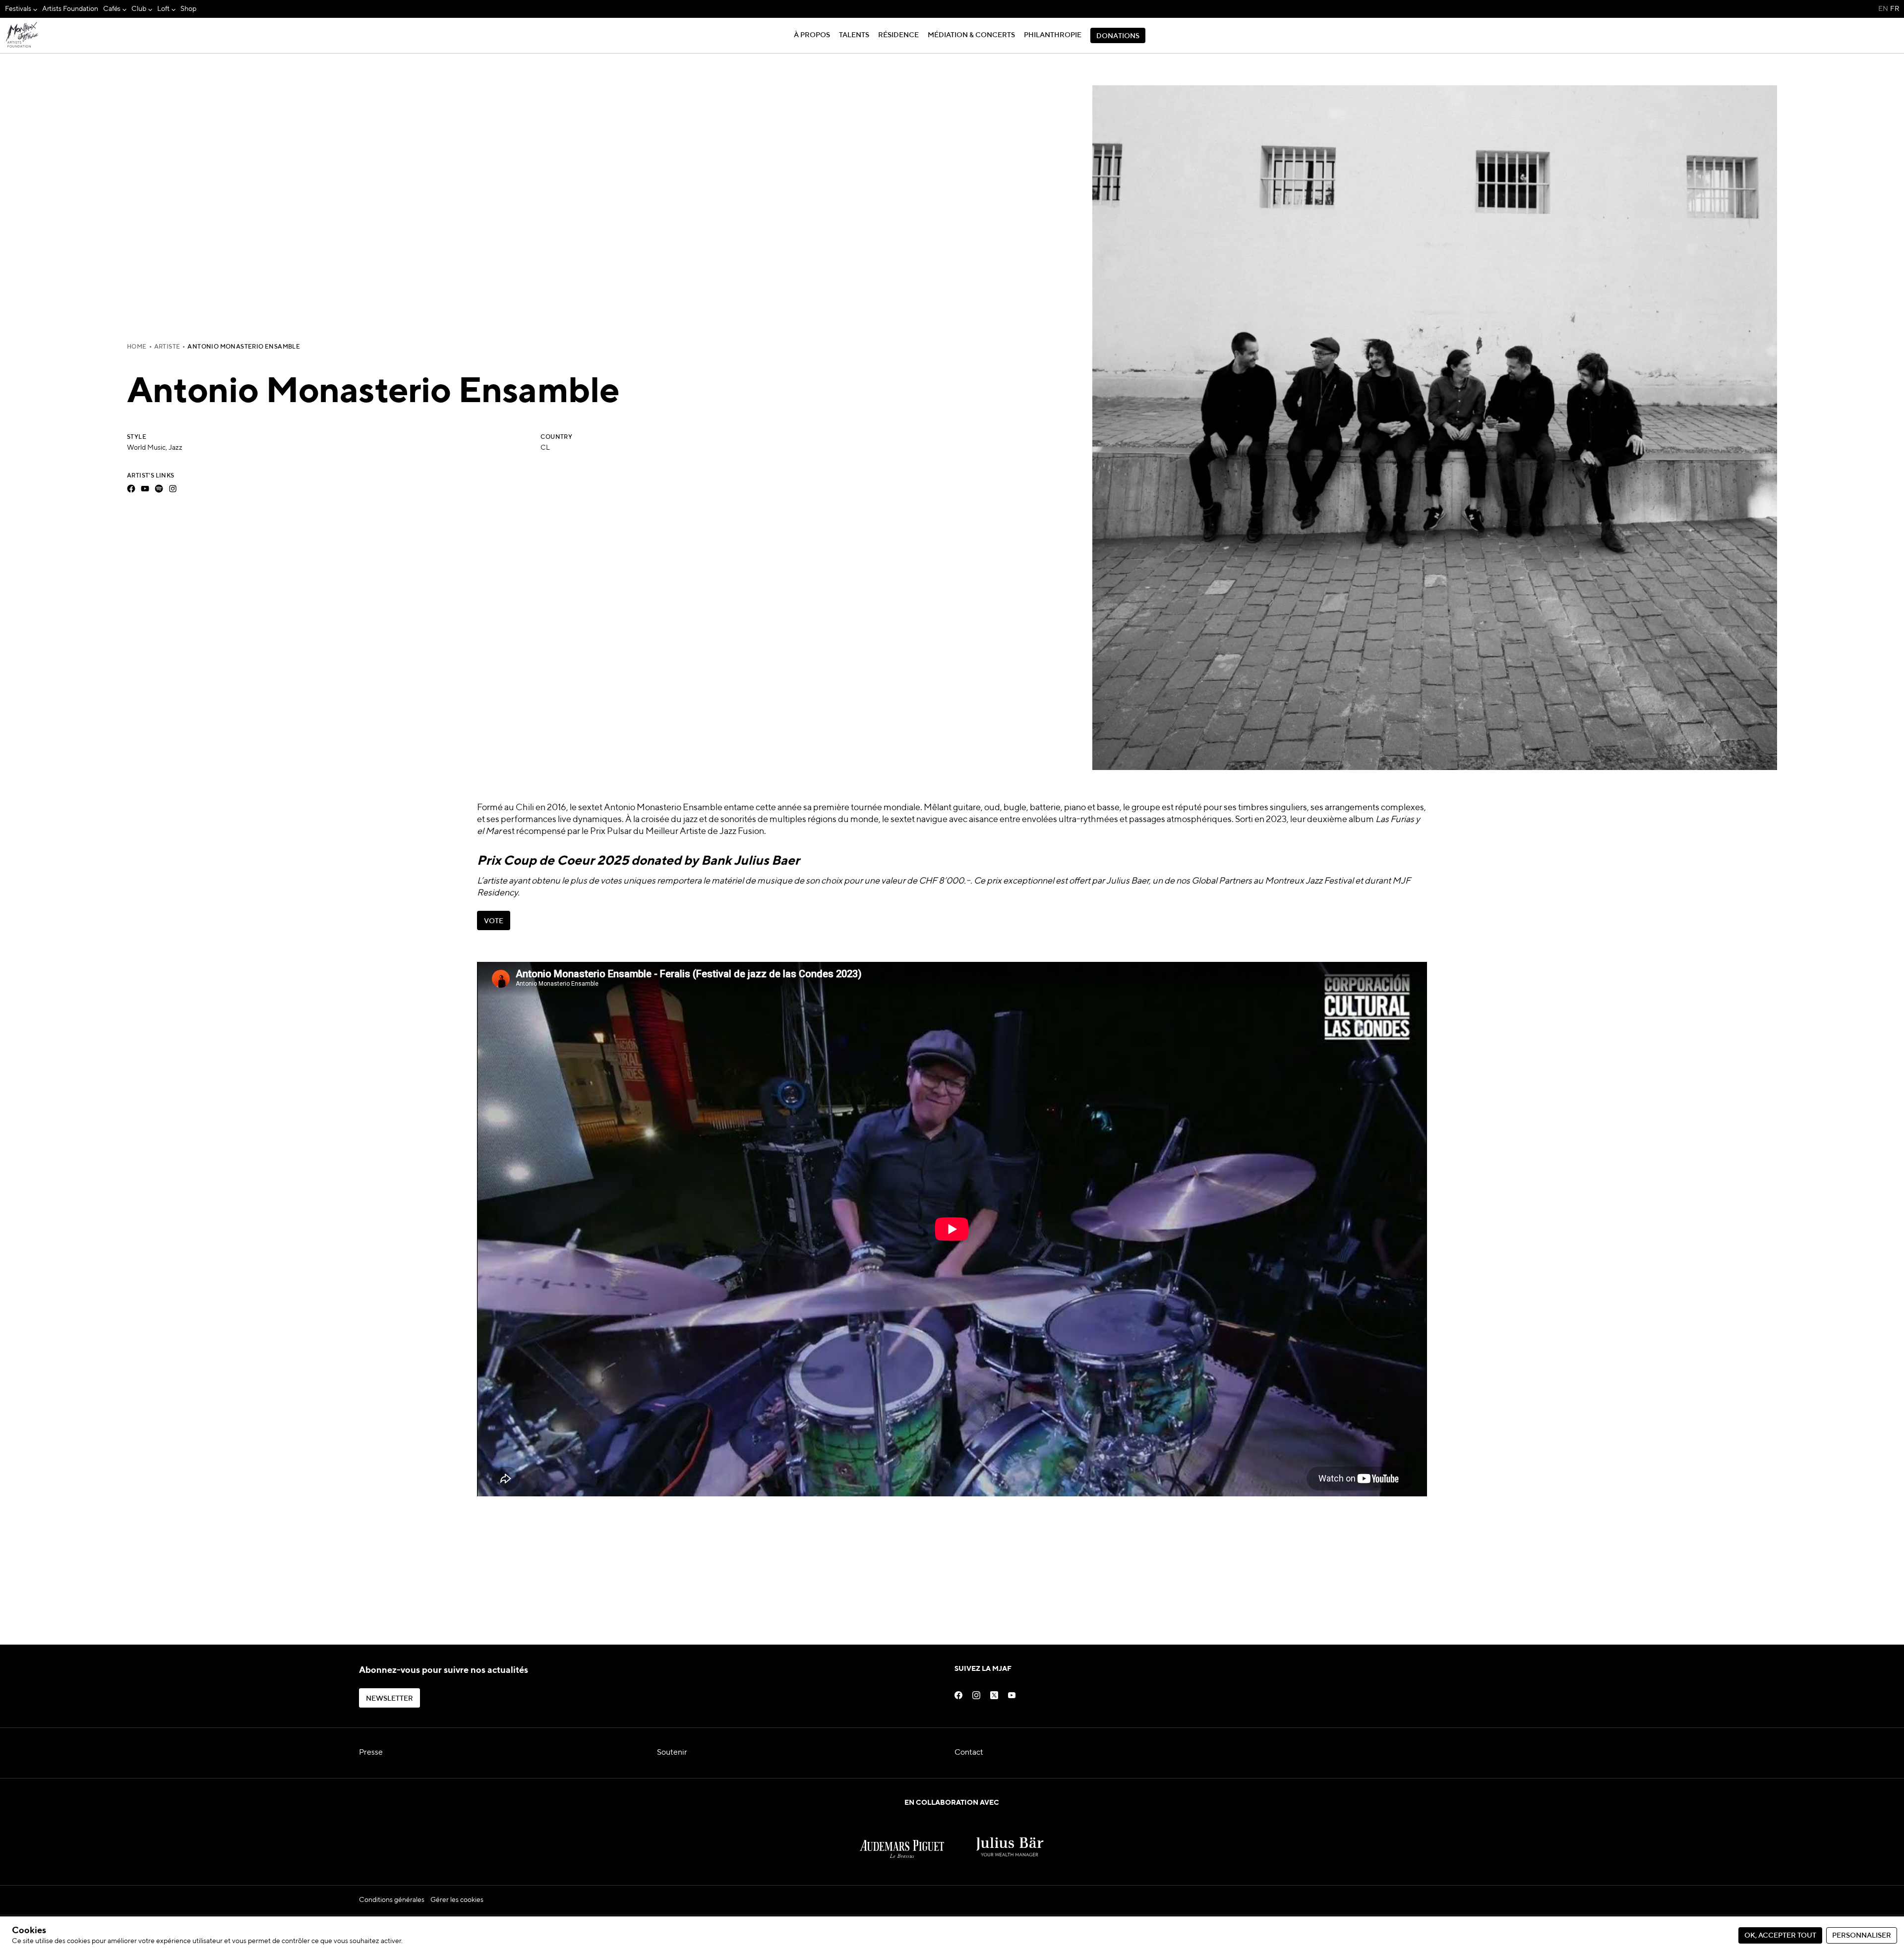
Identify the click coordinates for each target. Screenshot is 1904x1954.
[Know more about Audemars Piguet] (902, 1838)
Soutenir (672, 1753)
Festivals (18, 9)
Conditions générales (392, 1900)
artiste (167, 347)
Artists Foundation (70, 9)
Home (137, 347)
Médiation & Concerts (971, 35)
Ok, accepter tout (1780, 1936)
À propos (812, 35)
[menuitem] (21, 9)
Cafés (112, 9)
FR (1895, 9)
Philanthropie (1053, 35)
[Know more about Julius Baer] (1010, 1838)
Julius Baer (1128, 881)
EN (1883, 9)
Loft (163, 9)
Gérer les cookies (457, 1900)
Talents (854, 35)
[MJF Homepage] (22, 36)
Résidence (898, 35)
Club (139, 9)
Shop (188, 9)
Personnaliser (1862, 1936)
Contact (969, 1753)
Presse (371, 1753)
